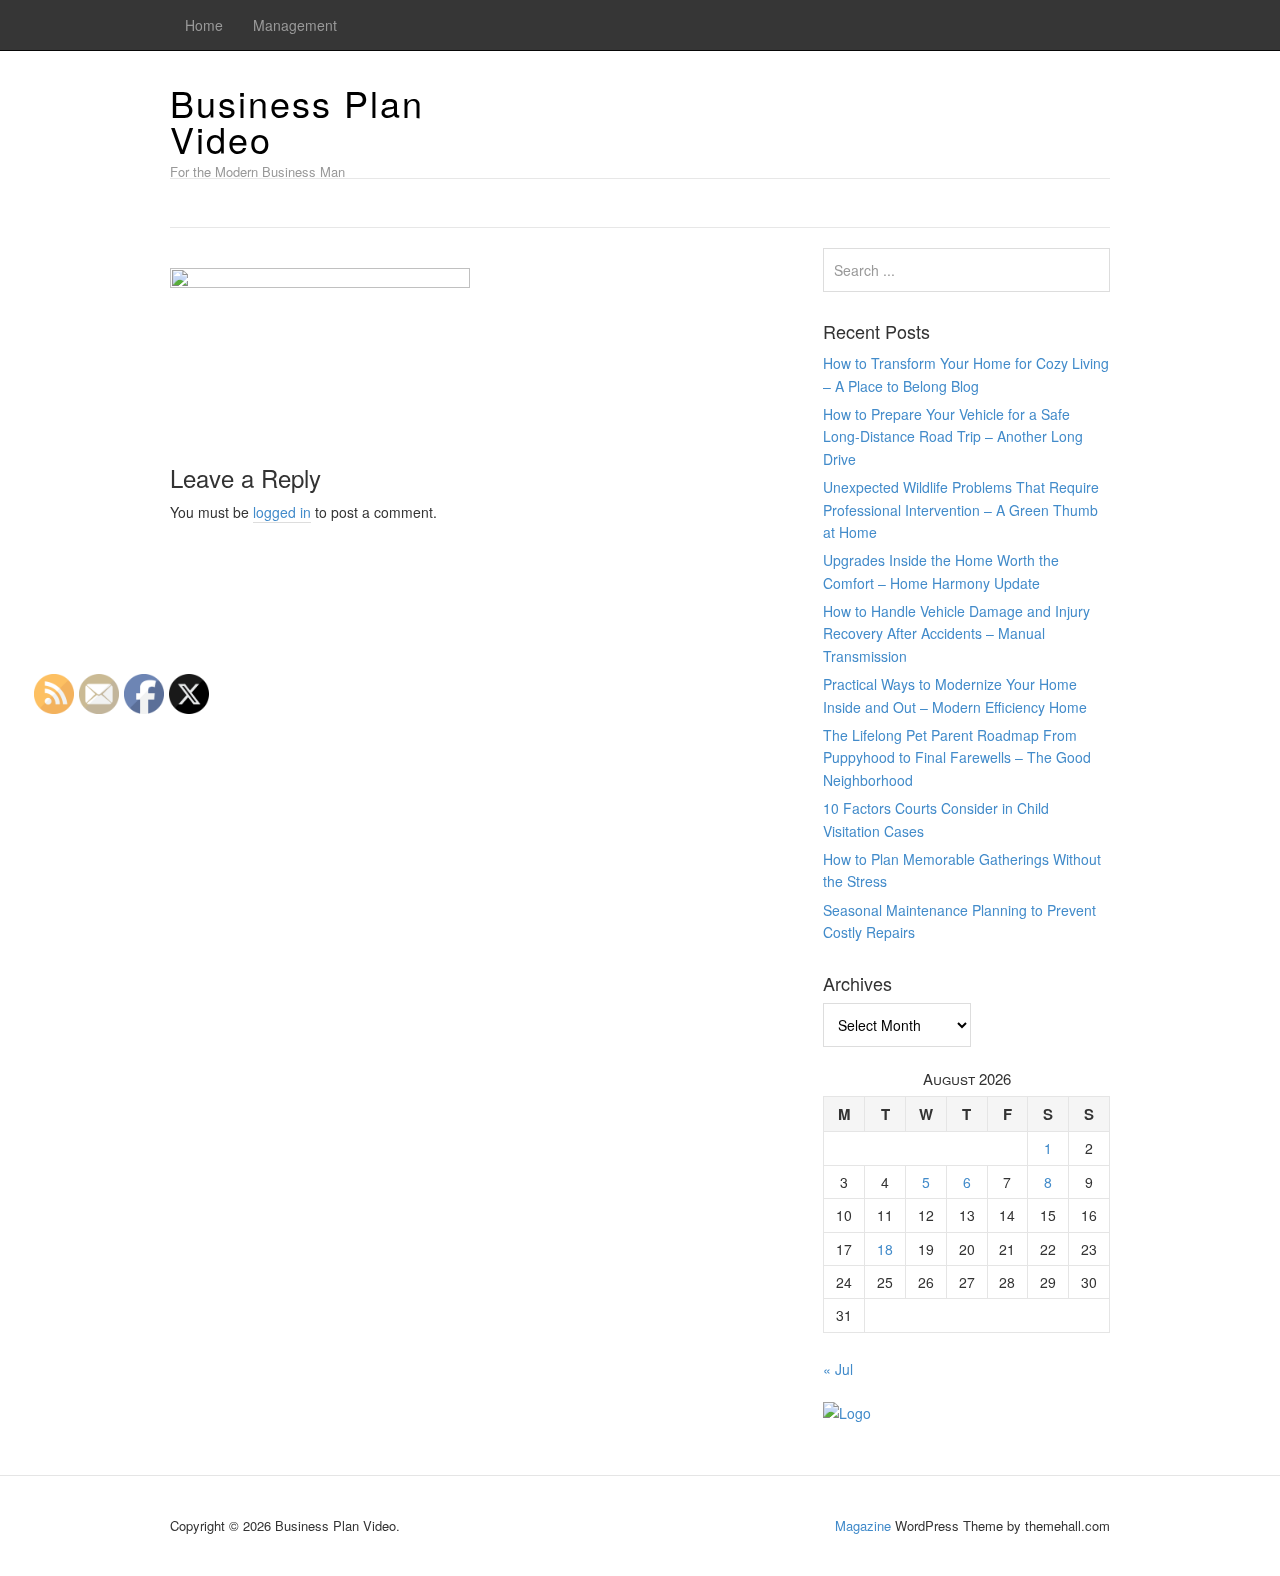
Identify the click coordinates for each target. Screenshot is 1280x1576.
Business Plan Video (297, 120)
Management (295, 25)
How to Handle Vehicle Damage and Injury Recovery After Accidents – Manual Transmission (956, 633)
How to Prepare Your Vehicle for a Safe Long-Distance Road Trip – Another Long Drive (953, 436)
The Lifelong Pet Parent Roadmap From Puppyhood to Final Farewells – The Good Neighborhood (957, 757)
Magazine (863, 1525)
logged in (282, 512)
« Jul (838, 1369)
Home (204, 25)
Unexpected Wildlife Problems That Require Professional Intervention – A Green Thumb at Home (961, 509)
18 (885, 1249)
